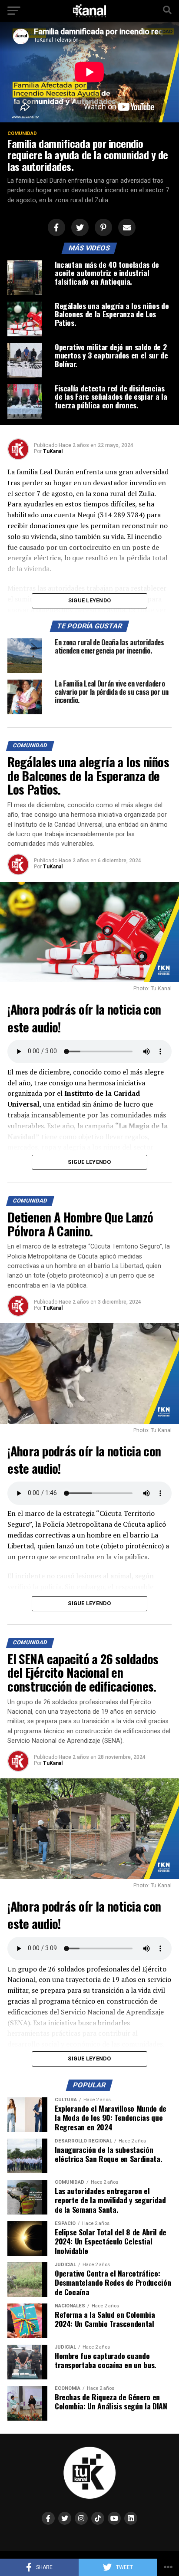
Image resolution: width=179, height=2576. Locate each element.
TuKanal (53, 451)
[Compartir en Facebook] (55, 228)
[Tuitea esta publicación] (79, 228)
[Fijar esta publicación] (102, 228)
